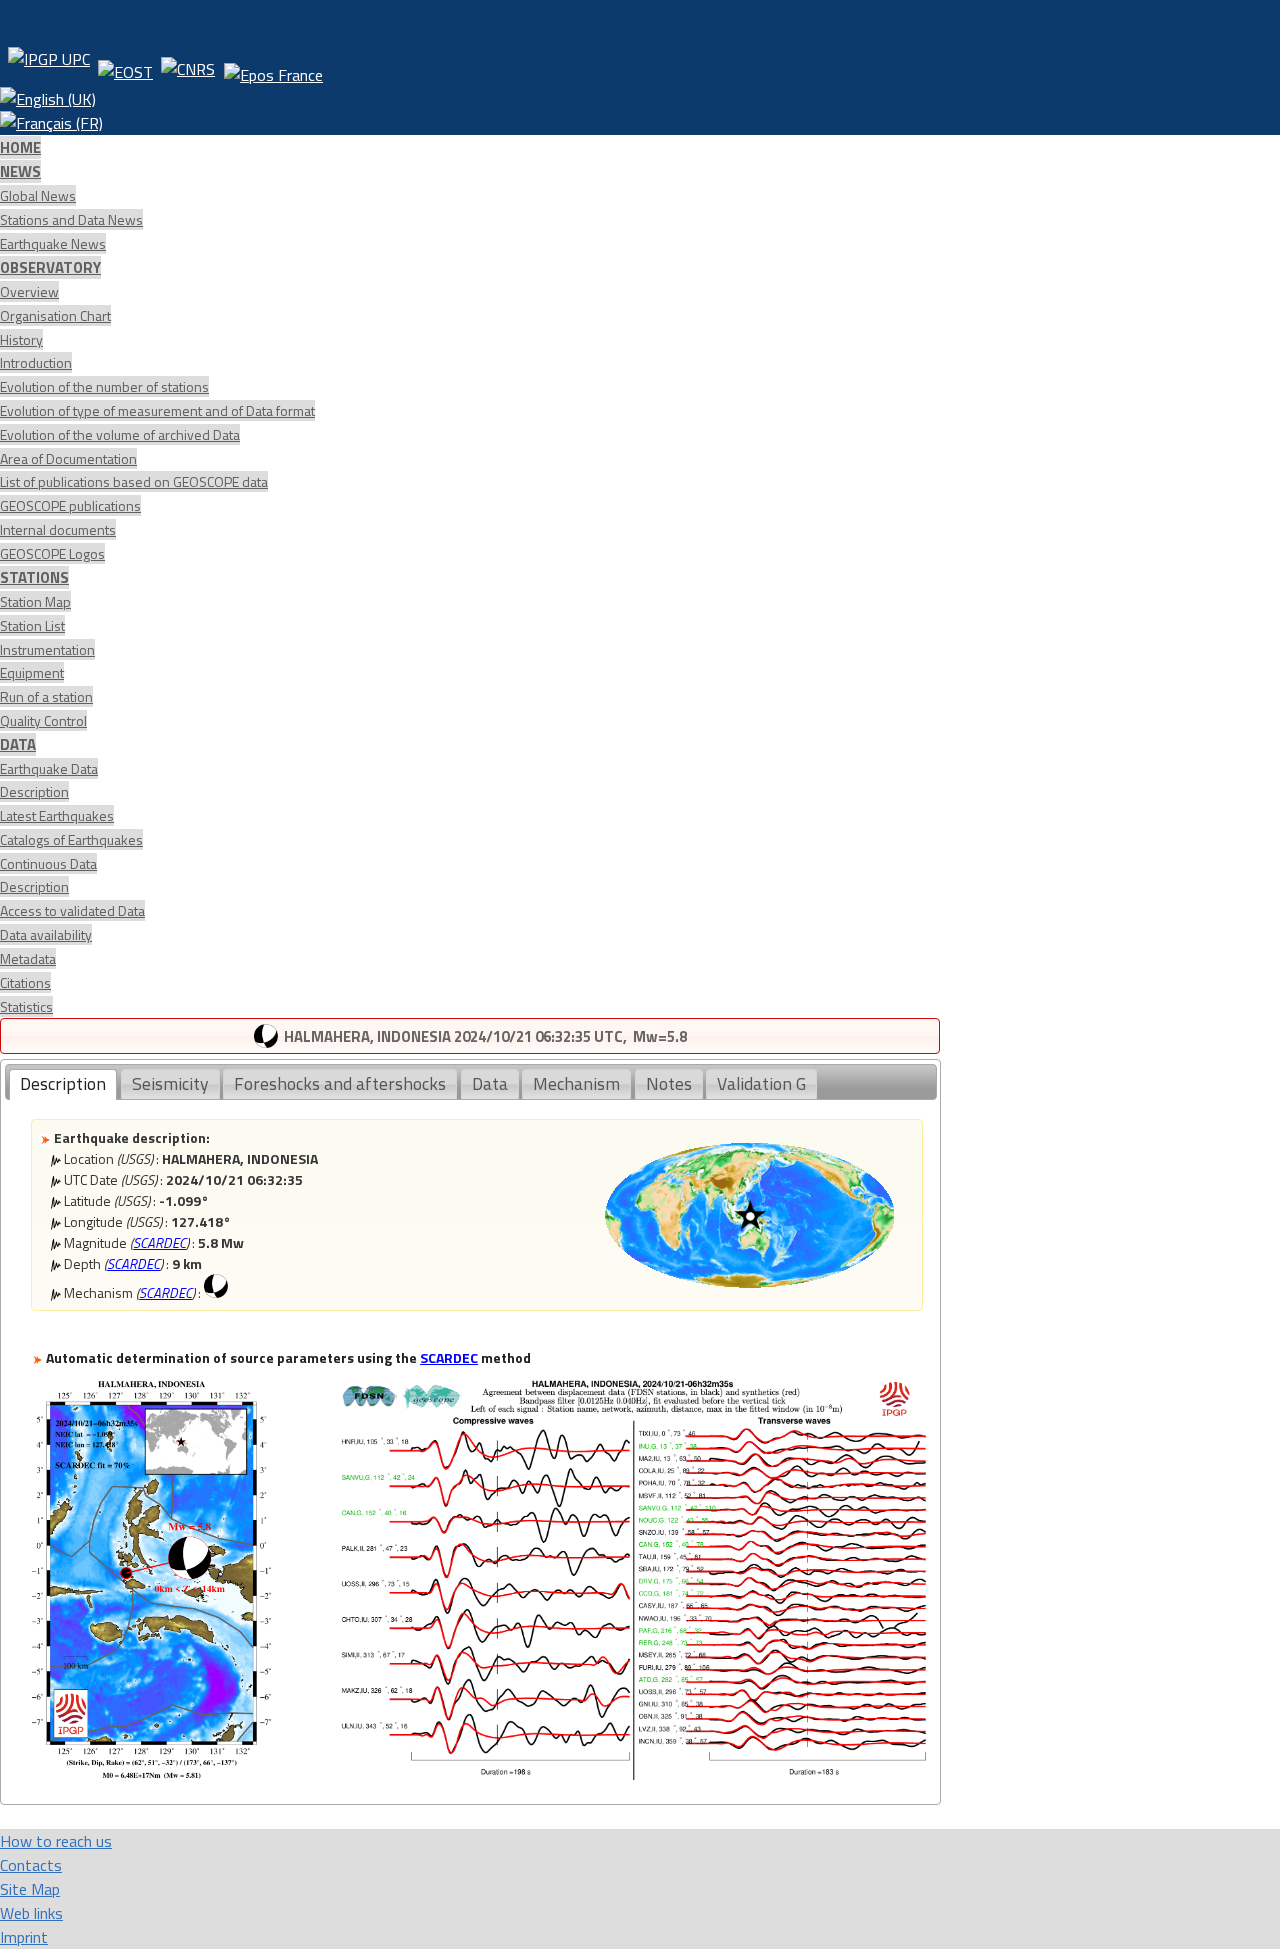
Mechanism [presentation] (576, 1083)
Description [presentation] (63, 1083)
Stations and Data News (71, 219)
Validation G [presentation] (761, 1083)
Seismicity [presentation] (170, 1083)
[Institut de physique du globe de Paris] (49, 67)
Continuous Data (48, 863)
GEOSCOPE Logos (52, 553)
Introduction (36, 362)
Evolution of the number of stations (104, 386)
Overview (29, 291)
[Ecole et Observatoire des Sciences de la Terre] (125, 67)
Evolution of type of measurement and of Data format (157, 410)
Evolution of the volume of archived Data (120, 434)
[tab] (63, 1084)
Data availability (46, 934)
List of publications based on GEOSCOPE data (134, 481)
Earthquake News (53, 243)
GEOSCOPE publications (70, 505)
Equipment (32, 672)
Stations (34, 577)
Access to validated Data (72, 910)
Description (34, 791)
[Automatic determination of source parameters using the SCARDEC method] (151, 1773)
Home (20, 147)
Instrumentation (47, 649)
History (21, 339)
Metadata (28, 958)
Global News (38, 195)
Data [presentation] (490, 1083)
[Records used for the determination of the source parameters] (633, 1773)
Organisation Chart (55, 315)
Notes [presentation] (669, 1083)
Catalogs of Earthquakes (71, 839)
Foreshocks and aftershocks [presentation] (340, 1083)
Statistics (26, 1006)
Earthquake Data (49, 768)
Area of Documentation (68, 458)
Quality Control (43, 720)
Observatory (50, 267)
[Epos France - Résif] (273, 67)
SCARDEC (159, 1242)
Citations (25, 982)
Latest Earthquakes (57, 815)
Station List (32, 625)
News (20, 171)
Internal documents (58, 529)
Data (18, 744)
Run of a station (46, 696)
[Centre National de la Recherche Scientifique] (188, 67)
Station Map (35, 601)
